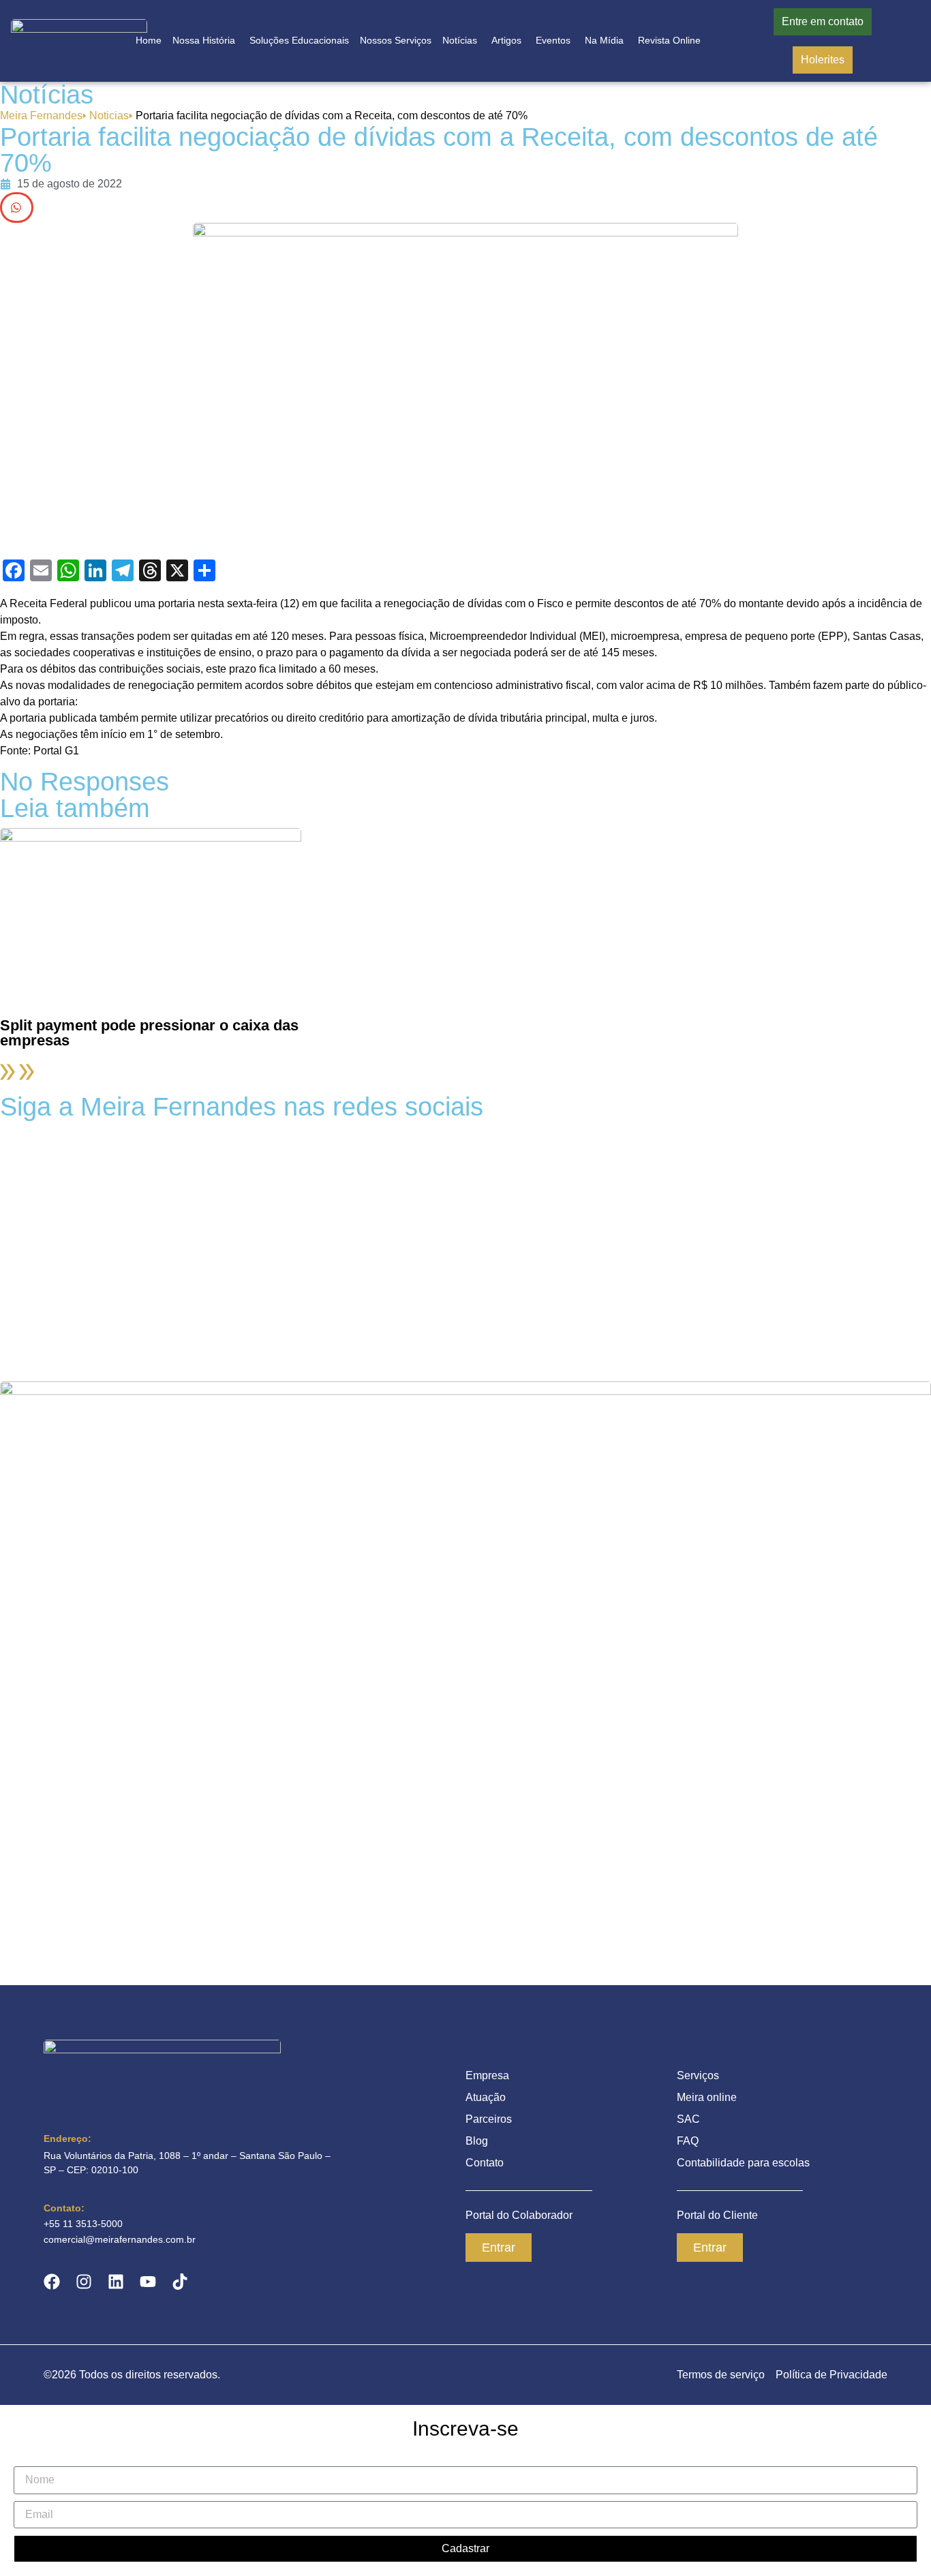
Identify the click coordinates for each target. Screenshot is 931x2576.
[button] (17, 208)
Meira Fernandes (43, 116)
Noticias (111, 116)
